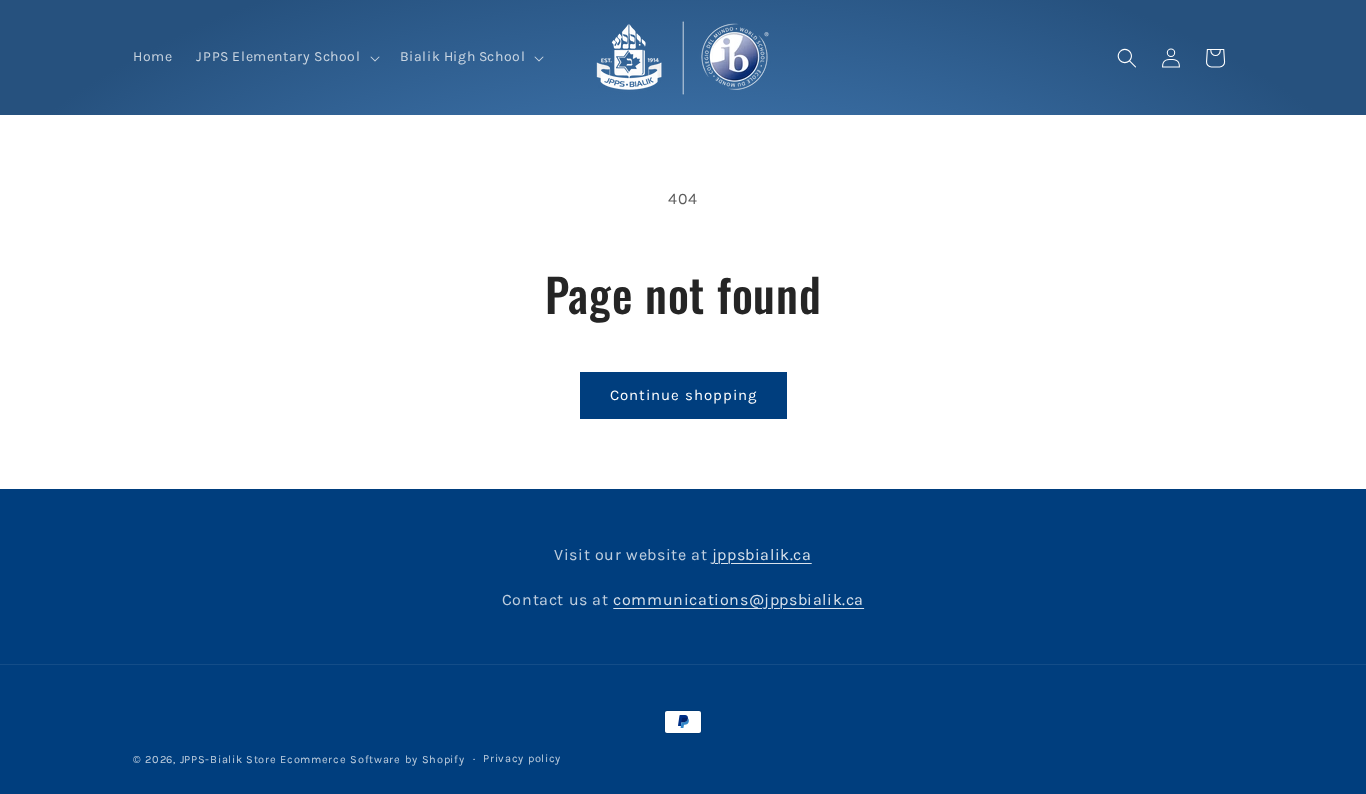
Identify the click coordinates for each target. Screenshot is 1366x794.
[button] (285, 57)
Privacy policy (522, 758)
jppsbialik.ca (762, 554)
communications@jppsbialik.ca (738, 599)
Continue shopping (683, 395)
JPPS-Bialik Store (228, 759)
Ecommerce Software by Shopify (372, 759)
